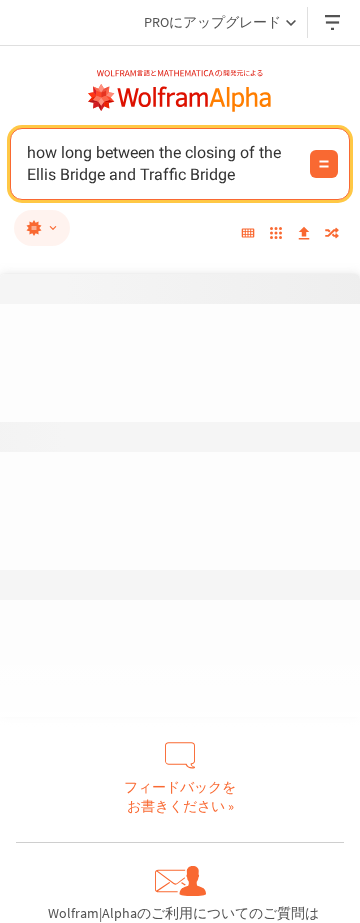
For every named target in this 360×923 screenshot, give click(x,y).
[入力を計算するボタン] (324, 164)
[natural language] (42, 228)
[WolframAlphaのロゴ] (180, 98)
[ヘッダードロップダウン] (334, 22)
